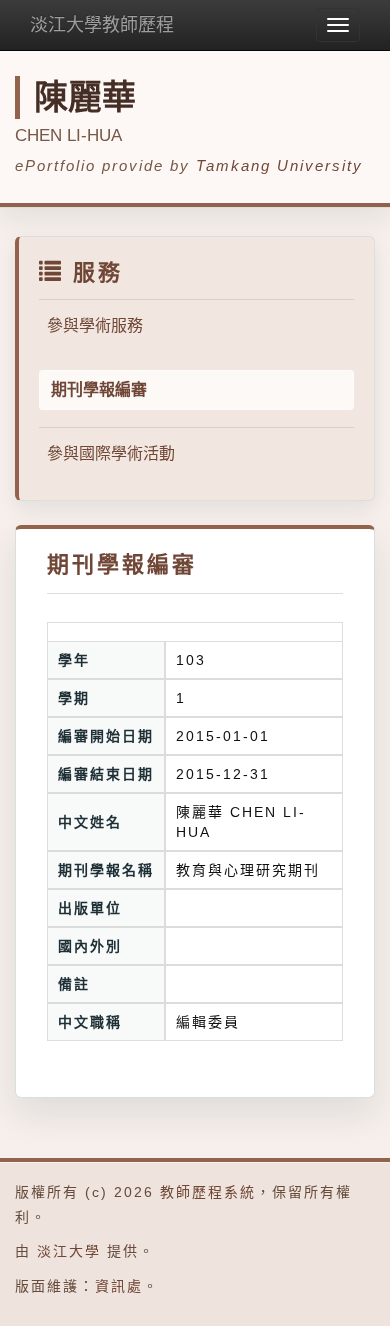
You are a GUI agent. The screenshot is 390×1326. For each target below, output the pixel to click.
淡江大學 (69, 1251)
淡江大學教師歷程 (102, 25)
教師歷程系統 (208, 1192)
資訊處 (119, 1286)
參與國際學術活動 (111, 453)
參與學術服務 (95, 325)
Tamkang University (279, 165)
